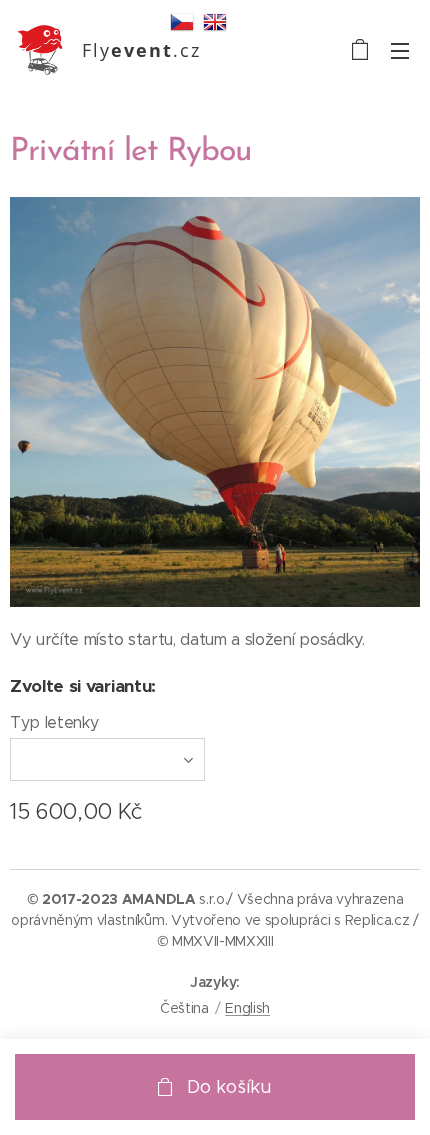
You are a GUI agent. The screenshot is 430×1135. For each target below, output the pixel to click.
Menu (400, 50)
